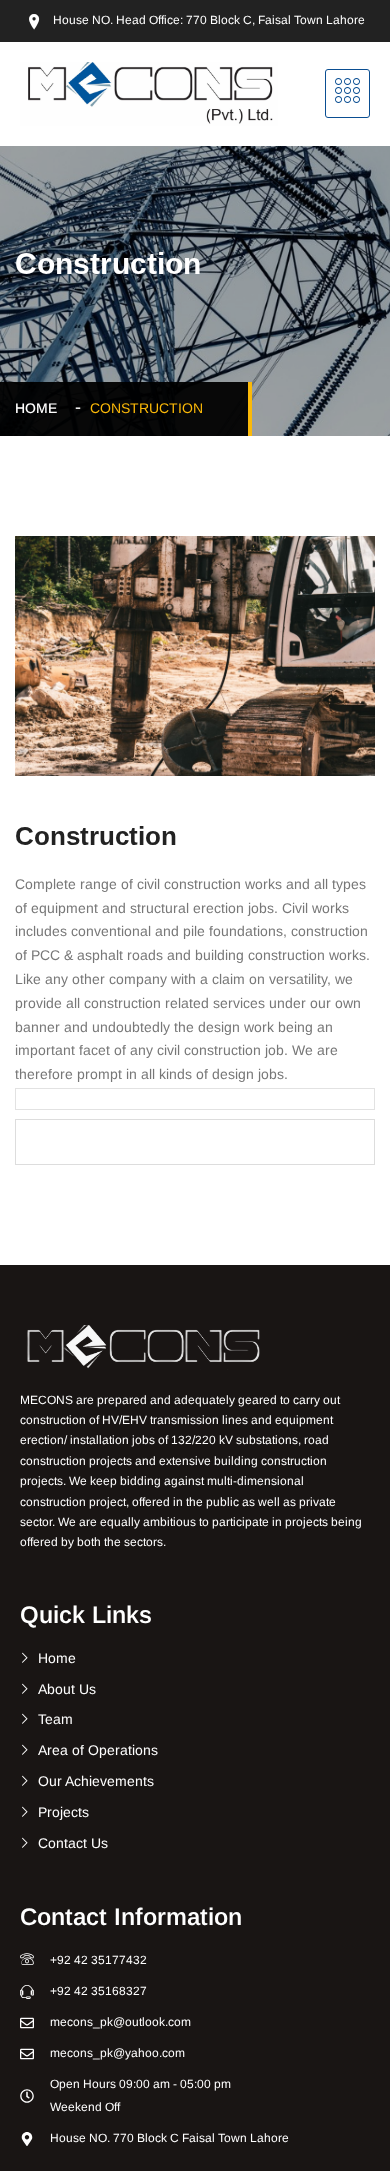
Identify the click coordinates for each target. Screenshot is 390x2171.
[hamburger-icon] (347, 93)
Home (40, 408)
